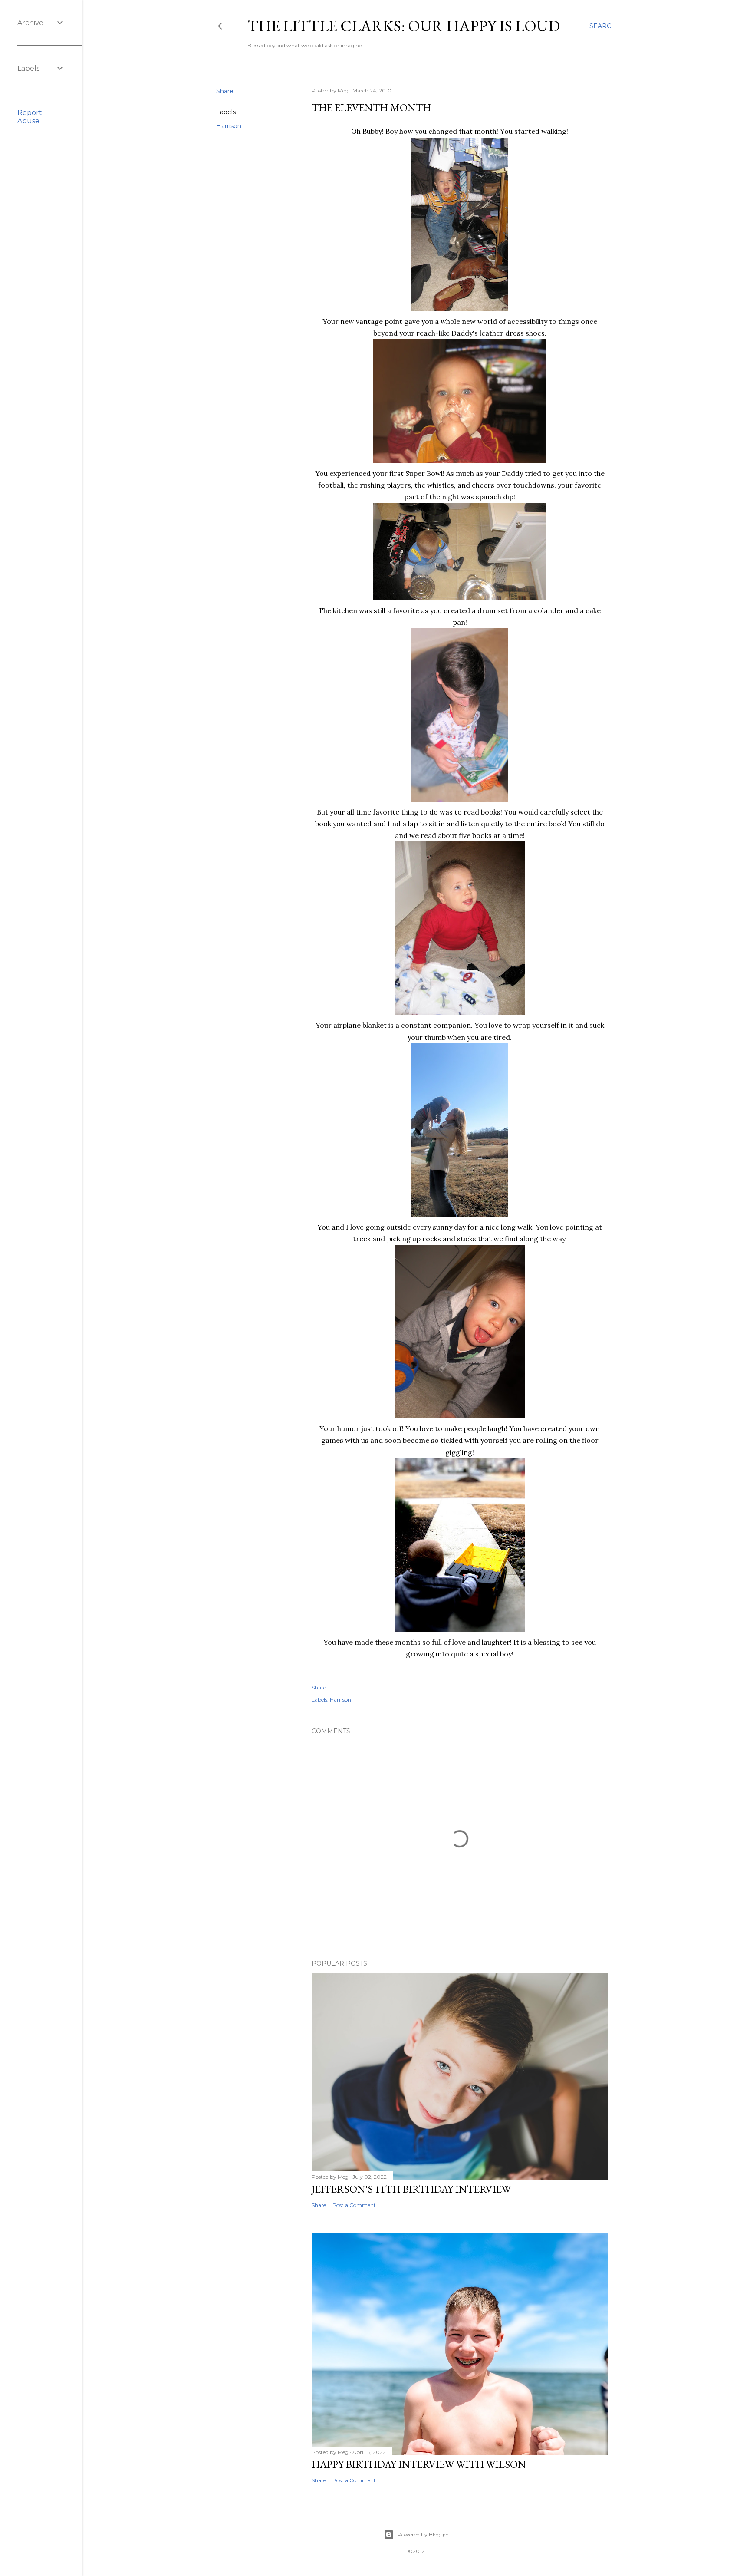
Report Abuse (30, 117)
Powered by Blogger (423, 2535)
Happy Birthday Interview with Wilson (419, 2464)
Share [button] (225, 91)
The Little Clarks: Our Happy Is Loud (404, 26)
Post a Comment (354, 2205)
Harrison (229, 126)
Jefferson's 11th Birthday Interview (411, 2189)
